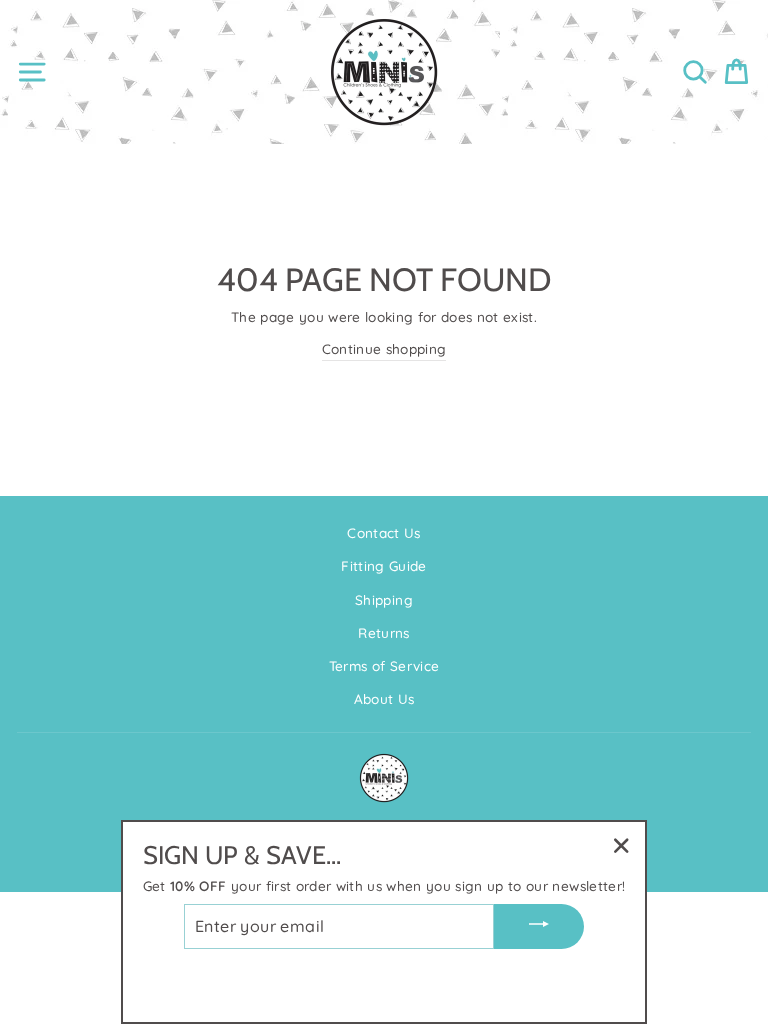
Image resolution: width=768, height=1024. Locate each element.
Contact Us (383, 532)
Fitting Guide (383, 565)
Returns (383, 632)
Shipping (384, 599)
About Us (384, 698)
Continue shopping (384, 348)
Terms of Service (384, 665)
